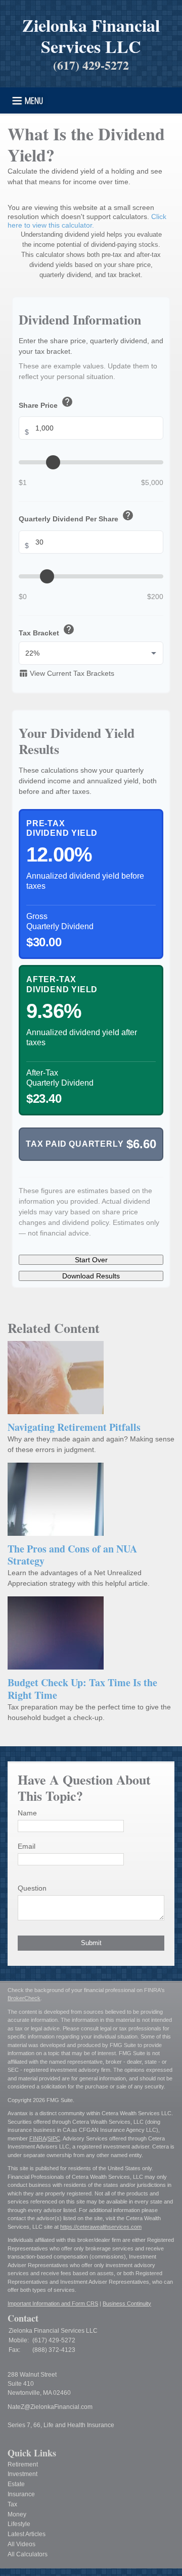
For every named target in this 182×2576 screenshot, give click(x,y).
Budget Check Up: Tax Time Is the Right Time (82, 1689)
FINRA (38, 2138)
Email (27, 1846)
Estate (16, 2484)
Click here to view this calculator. (87, 221)
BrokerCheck (24, 1998)
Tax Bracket (47, 630)
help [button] (67, 402)
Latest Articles (27, 2534)
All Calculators (28, 2554)
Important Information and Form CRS (53, 2303)
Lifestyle (19, 2524)
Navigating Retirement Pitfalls (74, 1427)
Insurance (21, 2494)
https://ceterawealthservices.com (101, 2227)
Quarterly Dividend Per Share (76, 516)
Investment (22, 2474)
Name (27, 1813)
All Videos (21, 2544)
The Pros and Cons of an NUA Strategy (72, 1555)
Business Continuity (127, 2303)
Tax (12, 2504)
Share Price (46, 403)
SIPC (54, 2138)
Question (32, 1888)
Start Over (91, 1260)
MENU (34, 100)
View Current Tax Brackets (66, 673)
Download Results (91, 1276)
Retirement (23, 2464)
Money (17, 2514)
